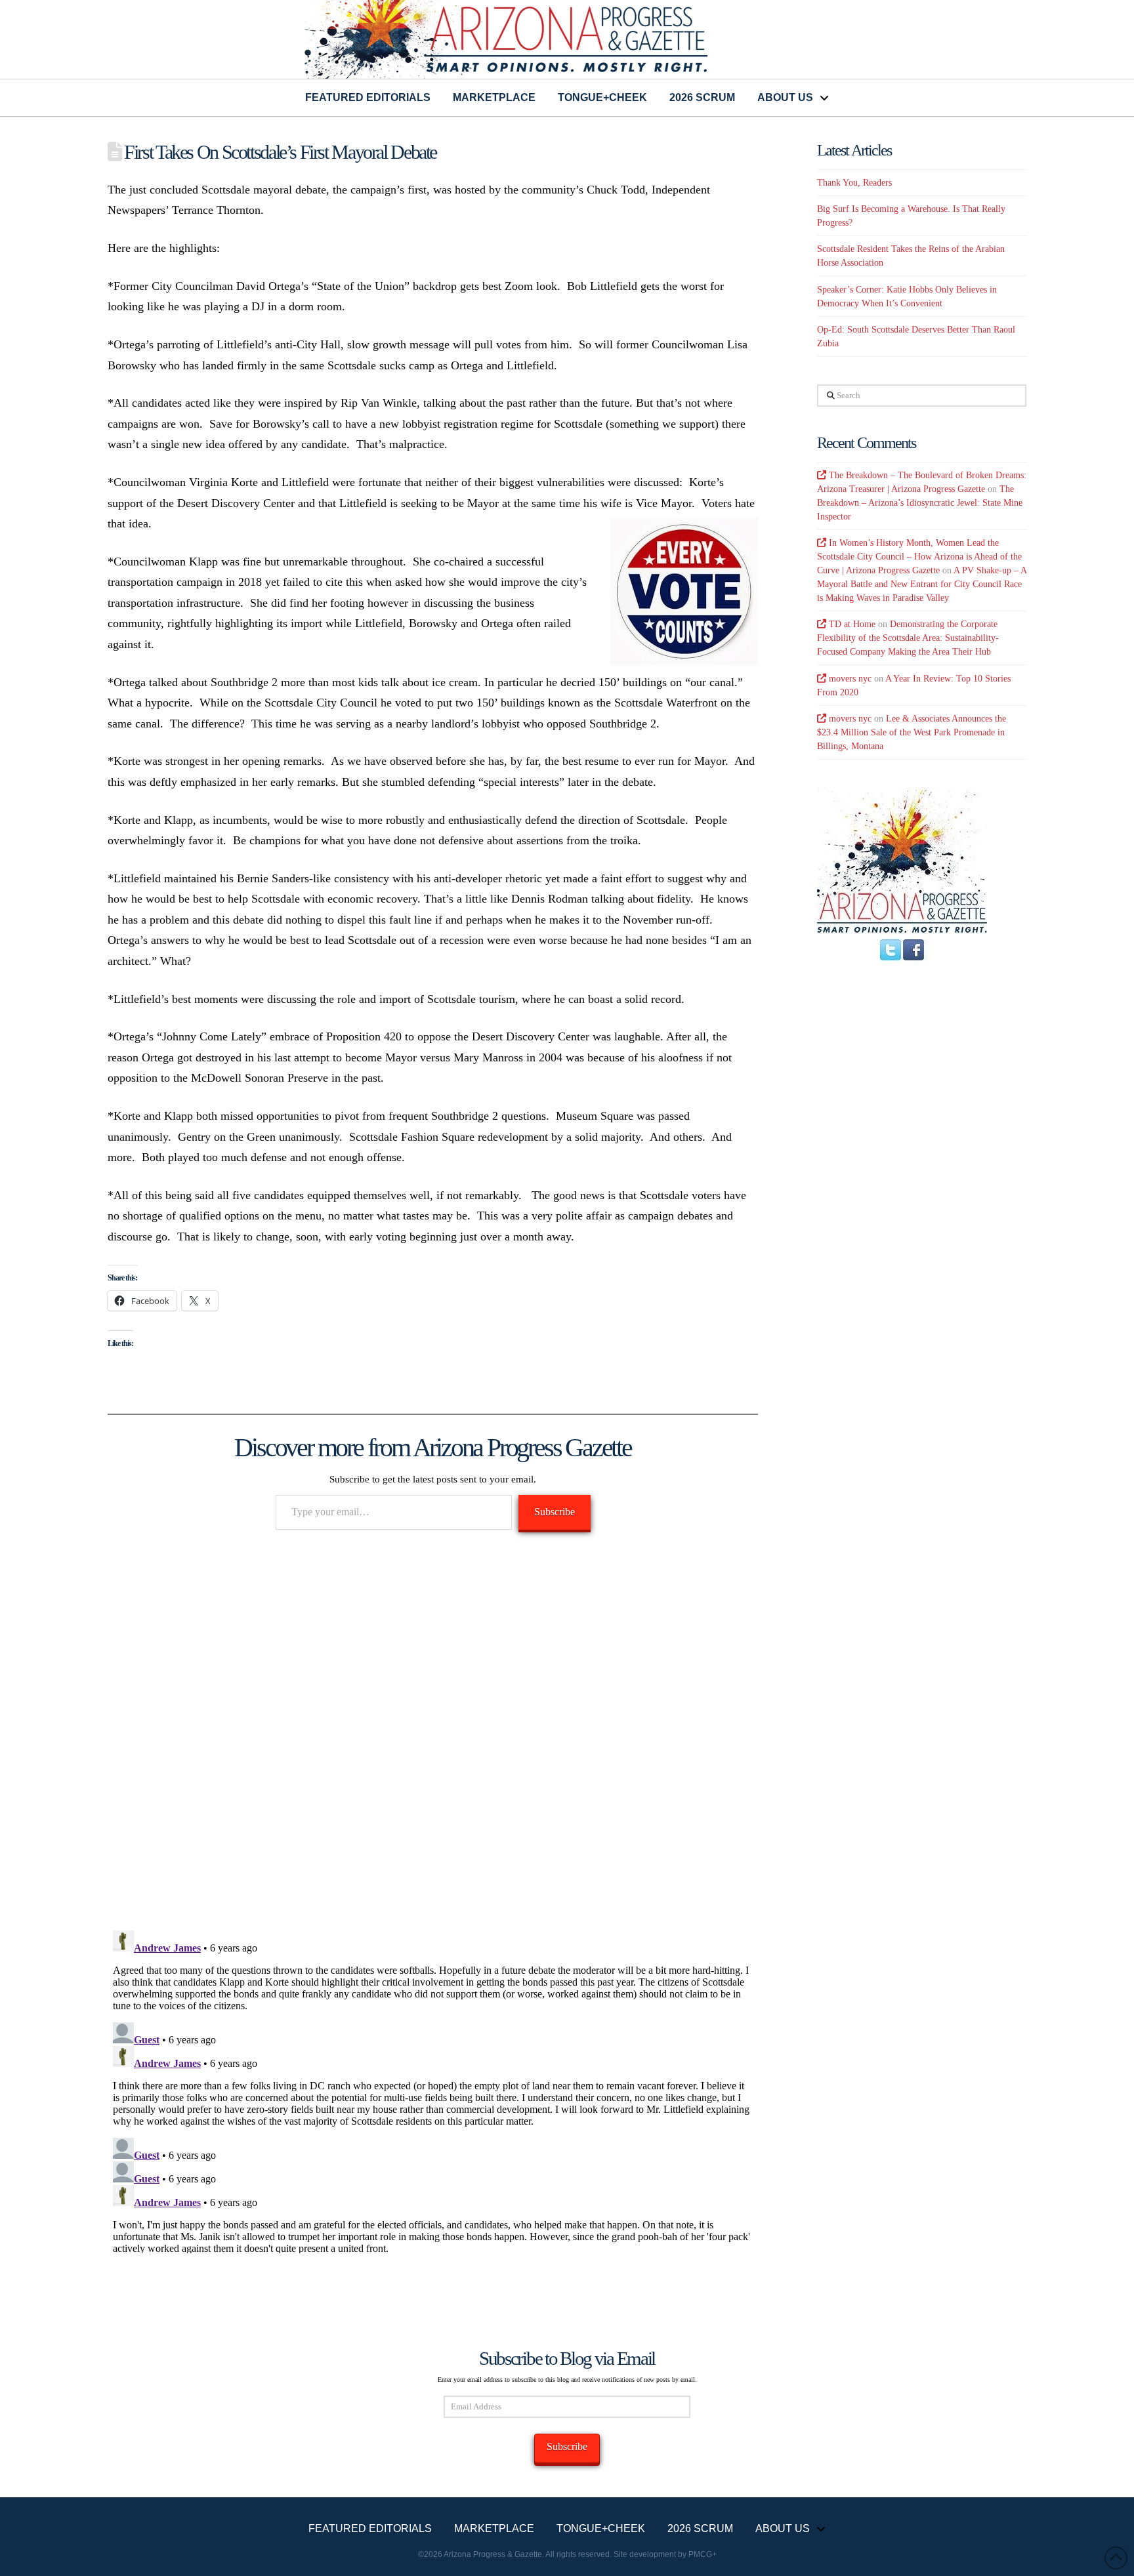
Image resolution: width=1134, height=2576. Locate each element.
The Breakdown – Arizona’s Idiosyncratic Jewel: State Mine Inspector (920, 503)
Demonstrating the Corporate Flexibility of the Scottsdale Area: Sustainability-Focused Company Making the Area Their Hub (908, 638)
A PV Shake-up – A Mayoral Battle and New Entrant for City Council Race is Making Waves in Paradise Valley (922, 584)
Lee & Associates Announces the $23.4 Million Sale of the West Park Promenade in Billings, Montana (912, 732)
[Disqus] (433, 1731)
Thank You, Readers (854, 183)
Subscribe (555, 1512)
